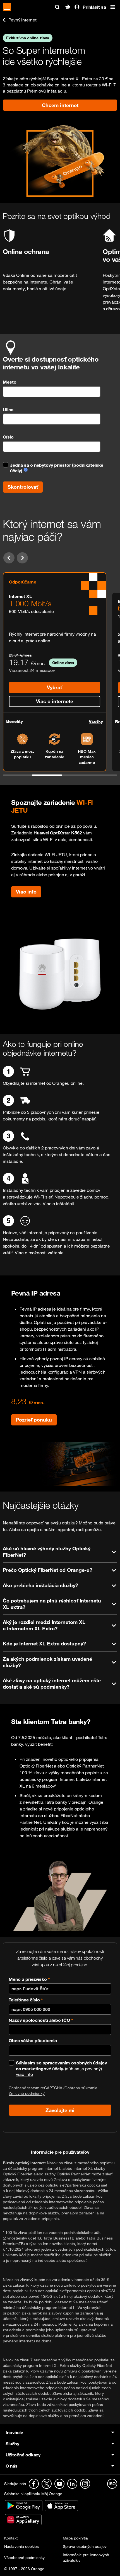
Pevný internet (22, 20)
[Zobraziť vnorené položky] (72, 2432)
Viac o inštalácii (58, 1204)
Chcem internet (60, 105)
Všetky (96, 721)
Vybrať (54, 687)
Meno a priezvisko (29, 1979)
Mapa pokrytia (75, 2538)
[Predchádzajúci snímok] (9, 558)
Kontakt (11, 2538)
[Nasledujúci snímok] (22, 558)
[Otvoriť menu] (113, 7)
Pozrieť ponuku (34, 1420)
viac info (24, 2074)
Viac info (26, 892)
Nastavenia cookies (21, 2546)
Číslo (8, 437)
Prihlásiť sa (94, 7)
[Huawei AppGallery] (23, 2519)
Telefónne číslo (26, 2000)
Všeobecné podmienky (24, 2557)
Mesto (10, 382)
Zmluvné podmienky (27, 2093)
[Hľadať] (57, 7)
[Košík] (68, 7)
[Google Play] (24, 2505)
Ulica (8, 410)
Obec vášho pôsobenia (33, 2040)
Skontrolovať (23, 487)
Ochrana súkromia (81, 2088)
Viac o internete (55, 701)
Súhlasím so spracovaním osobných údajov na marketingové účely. (61, 2066)
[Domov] (7, 7)
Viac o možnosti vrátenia (39, 1253)
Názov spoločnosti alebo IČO (41, 2020)
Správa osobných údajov (85, 2546)
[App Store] (61, 2505)
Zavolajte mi (60, 2110)
